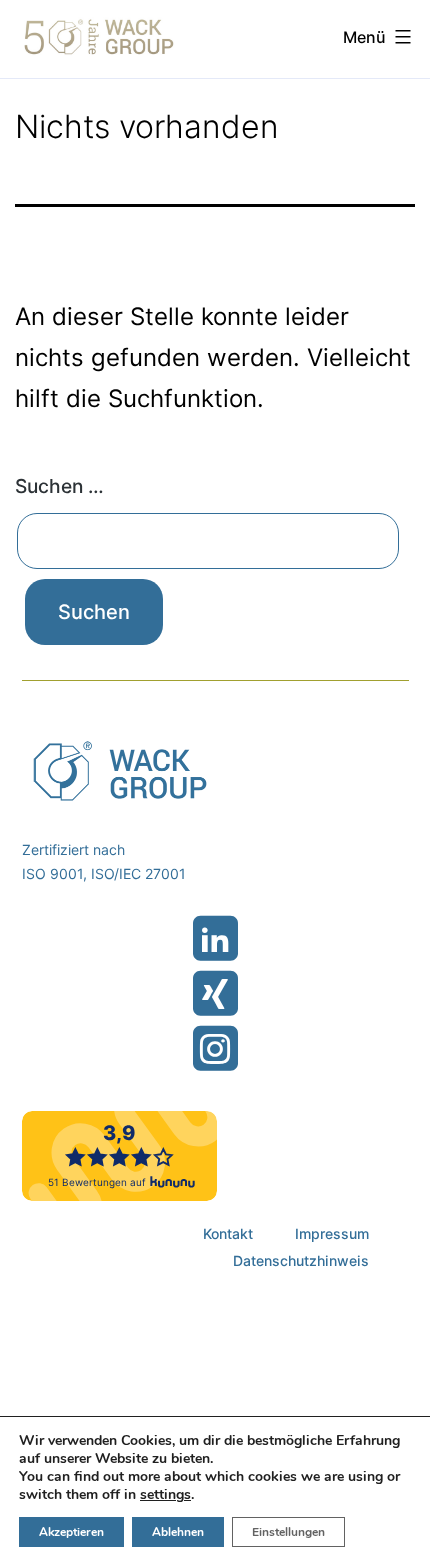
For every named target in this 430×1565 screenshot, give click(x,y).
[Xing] (215, 993)
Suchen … (59, 486)
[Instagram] (215, 1048)
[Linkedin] (215, 938)
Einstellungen (288, 1532)
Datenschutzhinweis (301, 1260)
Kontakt (228, 1233)
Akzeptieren (71, 1532)
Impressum (332, 1233)
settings (165, 1495)
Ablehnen (178, 1532)
